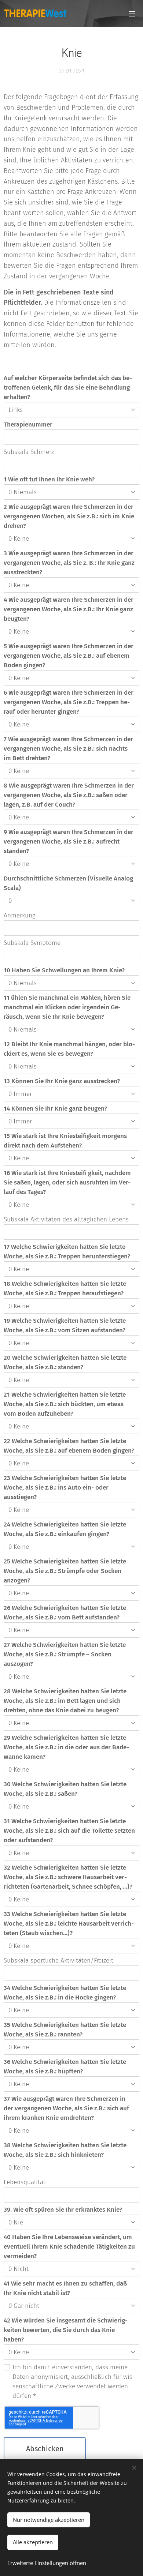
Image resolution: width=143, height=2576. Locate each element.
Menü (132, 14)
